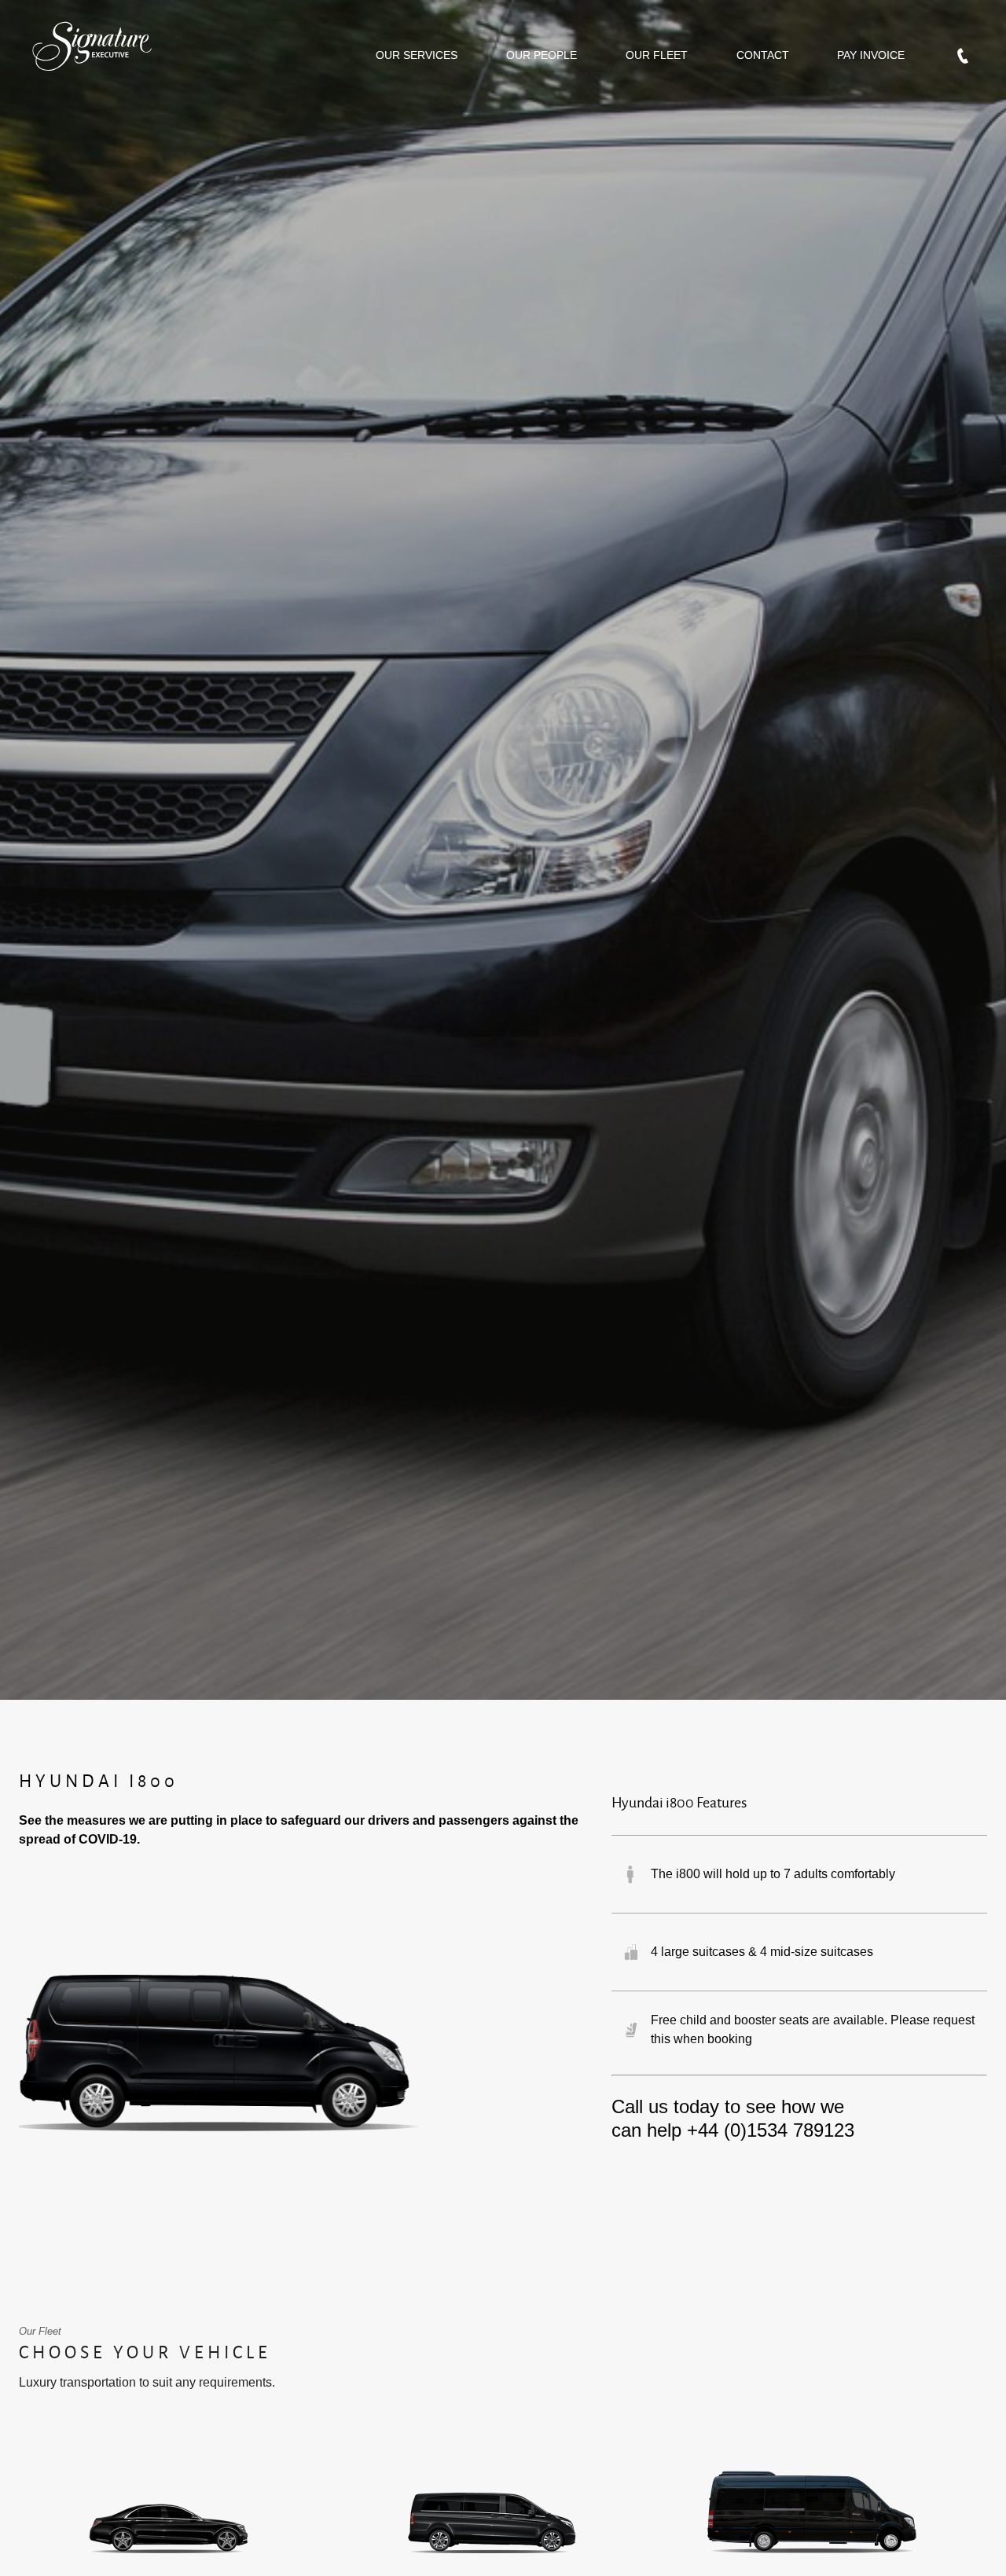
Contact (763, 55)
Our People (542, 55)
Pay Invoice (871, 55)
